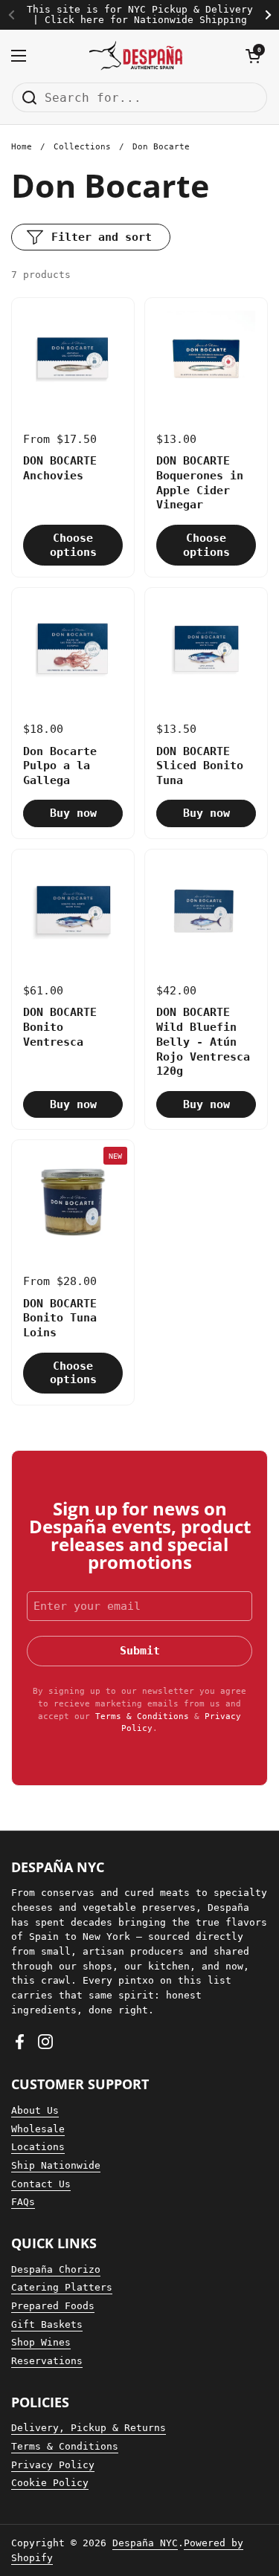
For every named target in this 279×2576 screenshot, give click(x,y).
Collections (82, 147)
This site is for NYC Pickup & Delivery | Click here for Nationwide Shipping (140, 15)
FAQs (23, 2202)
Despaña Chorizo (56, 2269)
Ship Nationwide (56, 2165)
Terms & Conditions (142, 1716)
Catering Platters (62, 2287)
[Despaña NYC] (136, 56)
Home (22, 147)
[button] (253, 56)
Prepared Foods (53, 2306)
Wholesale (38, 2129)
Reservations (47, 2361)
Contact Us (41, 2184)
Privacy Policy (53, 2465)
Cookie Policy (50, 2483)
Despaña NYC (145, 2543)
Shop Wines (41, 2342)
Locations (38, 2147)
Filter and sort (102, 237)
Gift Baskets (47, 2324)
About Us (35, 2110)
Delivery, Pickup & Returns (89, 2428)
